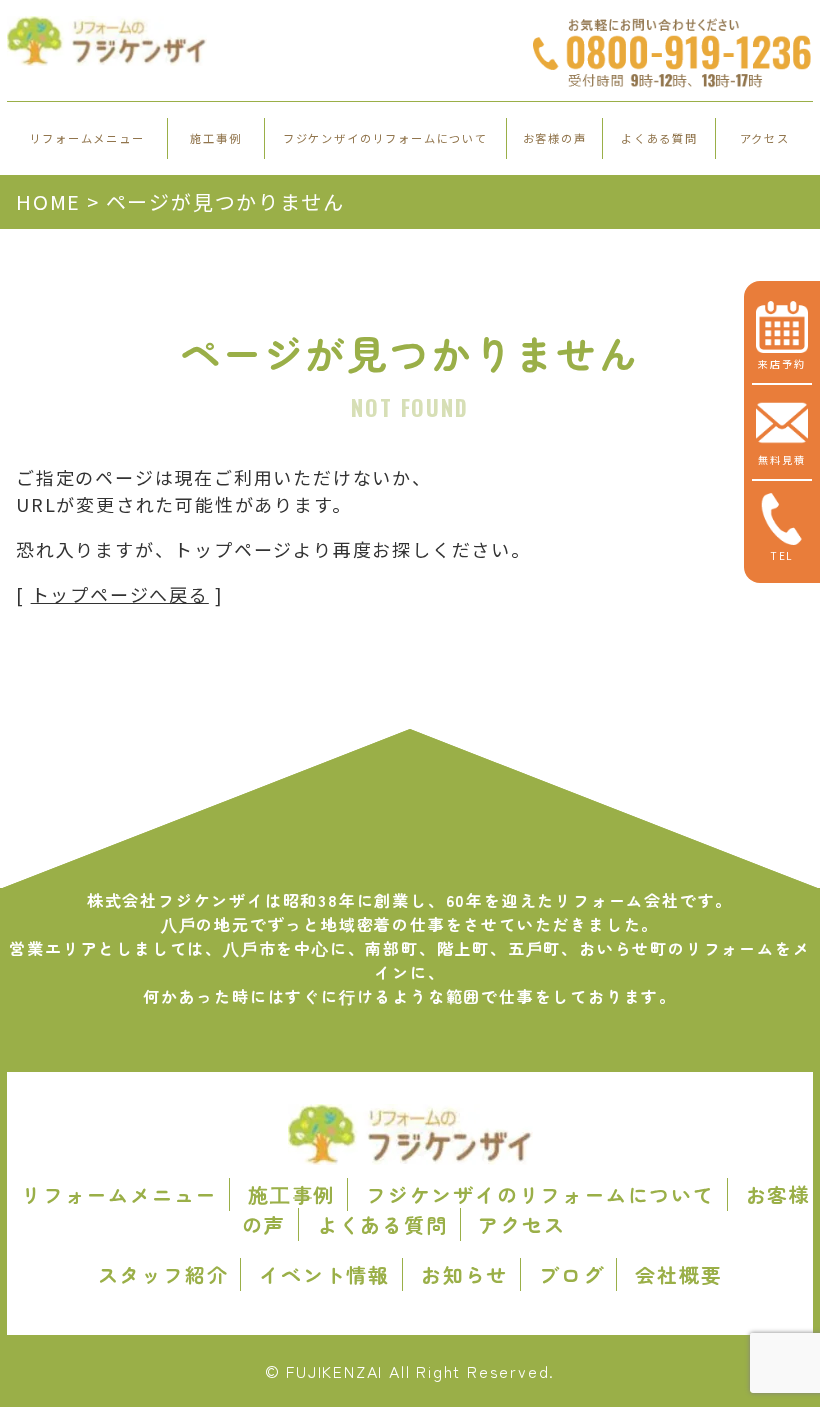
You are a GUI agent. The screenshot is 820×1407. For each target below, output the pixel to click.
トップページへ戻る (120, 594)
